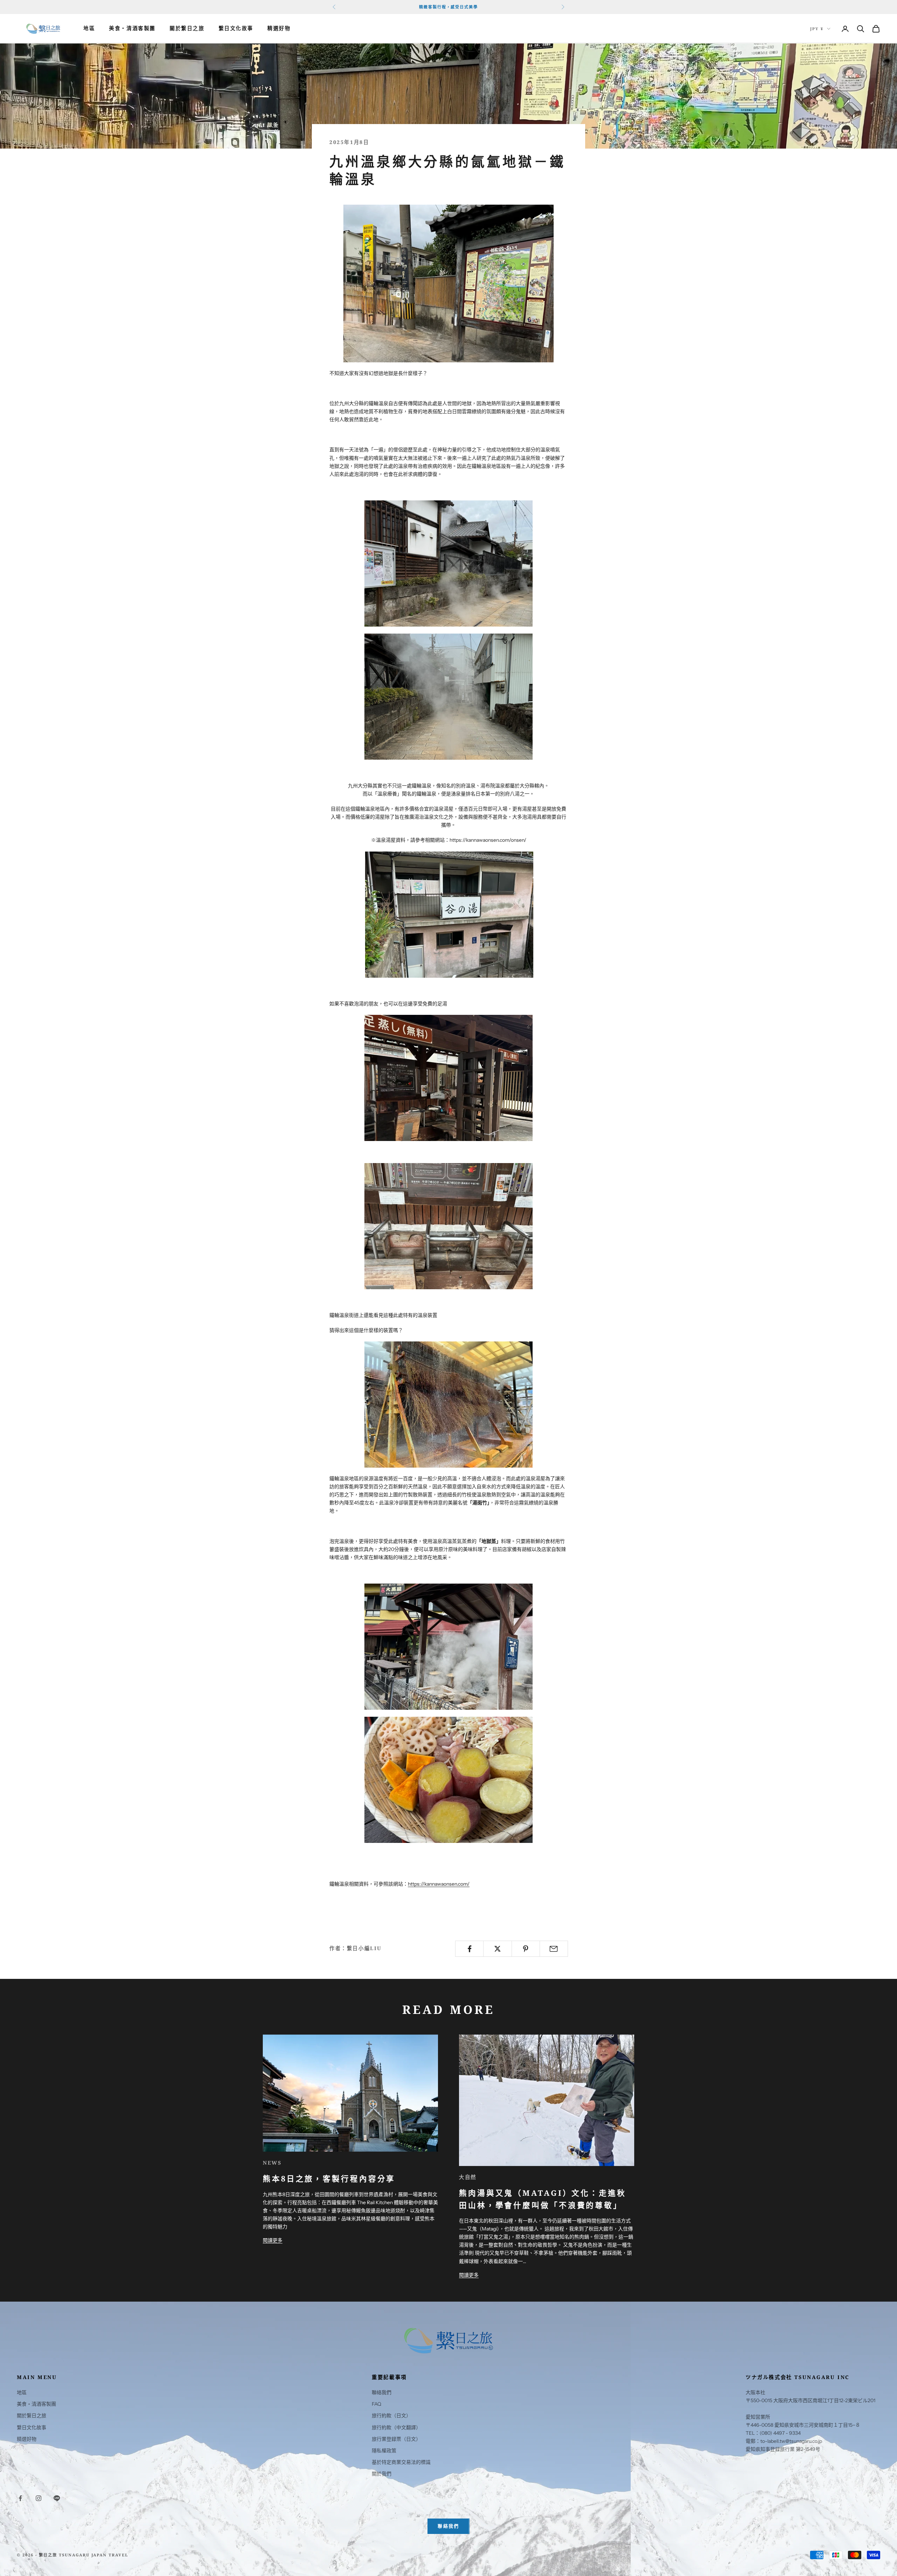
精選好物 (279, 29)
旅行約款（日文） (391, 2416)
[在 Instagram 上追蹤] (39, 2498)
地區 (89, 29)
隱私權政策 (384, 2451)
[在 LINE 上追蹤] (57, 2498)
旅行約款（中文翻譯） (396, 2427)
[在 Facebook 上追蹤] (20, 2498)
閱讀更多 (273, 2240)
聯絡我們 (382, 2392)
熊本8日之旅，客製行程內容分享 (329, 2178)
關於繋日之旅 (187, 29)
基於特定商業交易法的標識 (401, 2462)
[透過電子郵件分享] (554, 1949)
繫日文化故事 (236, 29)
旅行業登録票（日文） (396, 2439)
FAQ (376, 2404)
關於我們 (382, 2474)
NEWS (272, 2163)
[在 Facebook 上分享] (469, 1949)
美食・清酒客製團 (132, 29)
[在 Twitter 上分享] (497, 1949)
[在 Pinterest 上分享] (526, 1949)
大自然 (468, 2177)
